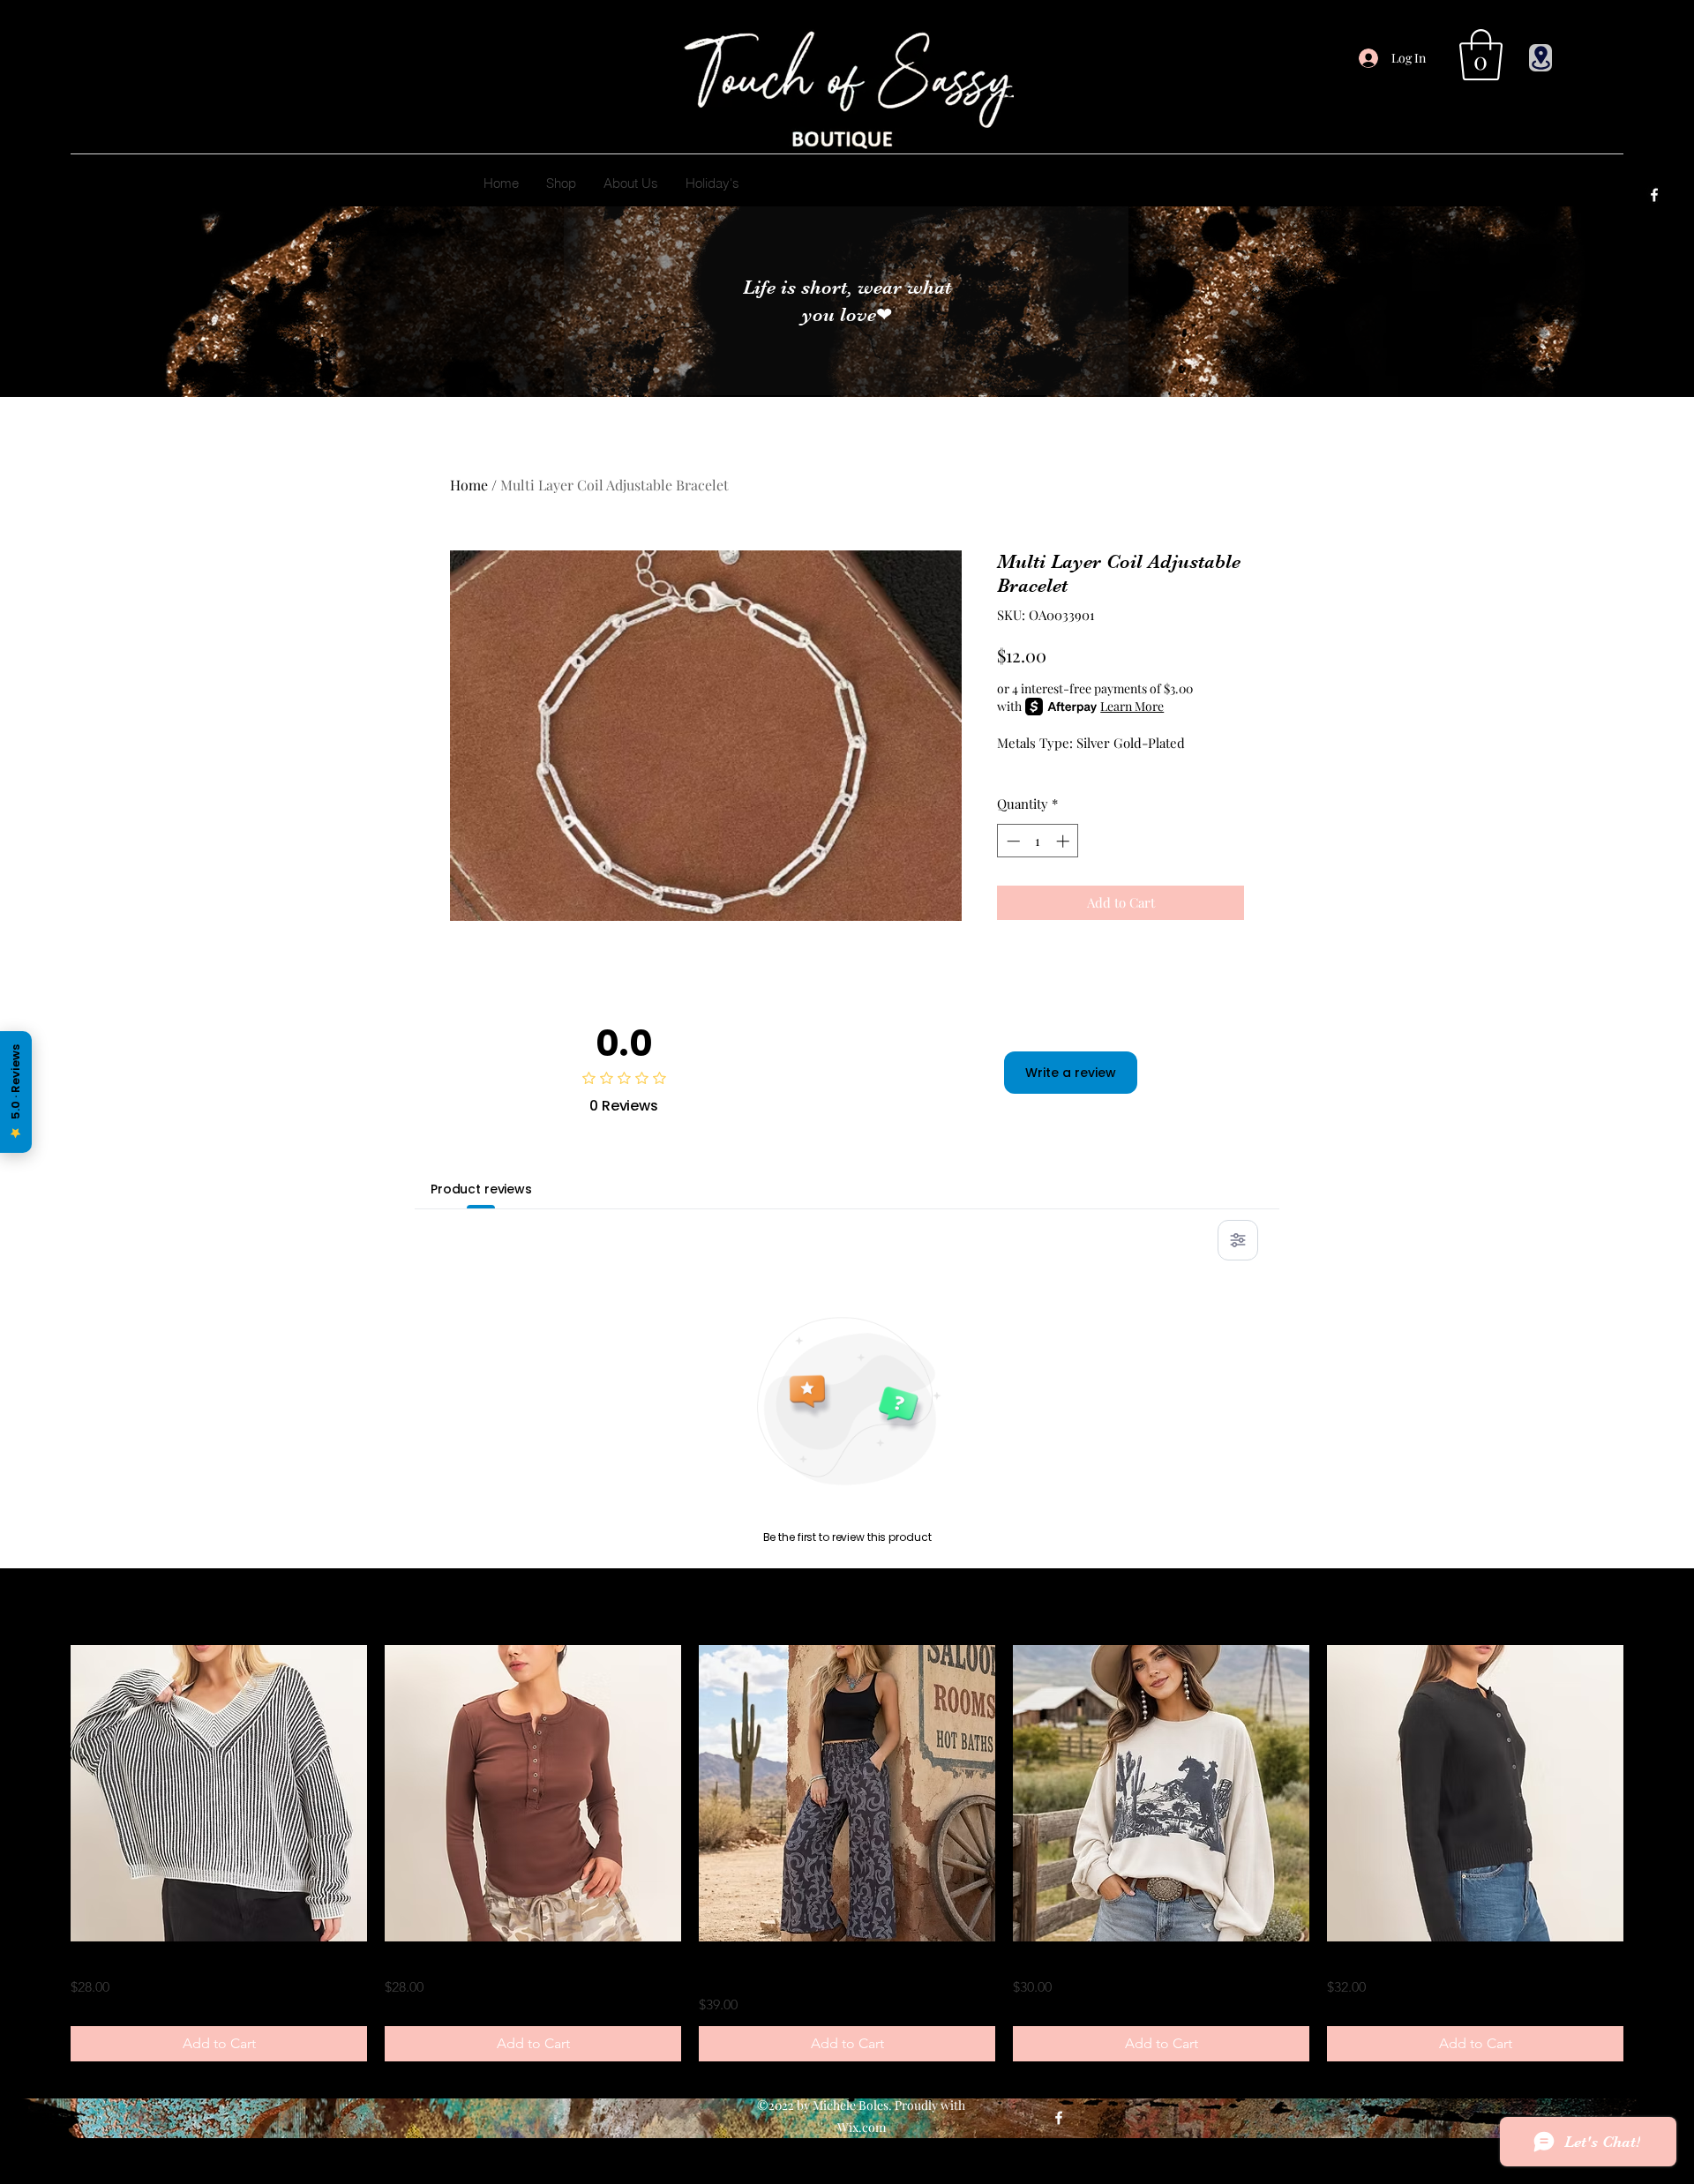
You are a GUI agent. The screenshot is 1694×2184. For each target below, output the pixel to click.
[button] (1481, 55)
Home (469, 485)
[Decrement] (1012, 841)
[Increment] (1064, 841)
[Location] (1540, 58)
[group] (847, 1853)
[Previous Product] (46, 1793)
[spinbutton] (1038, 841)
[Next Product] (1648, 1793)
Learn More (1132, 706)
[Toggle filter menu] (1238, 1240)
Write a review (1071, 1073)
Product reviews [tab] (481, 1189)
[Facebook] (1654, 195)
